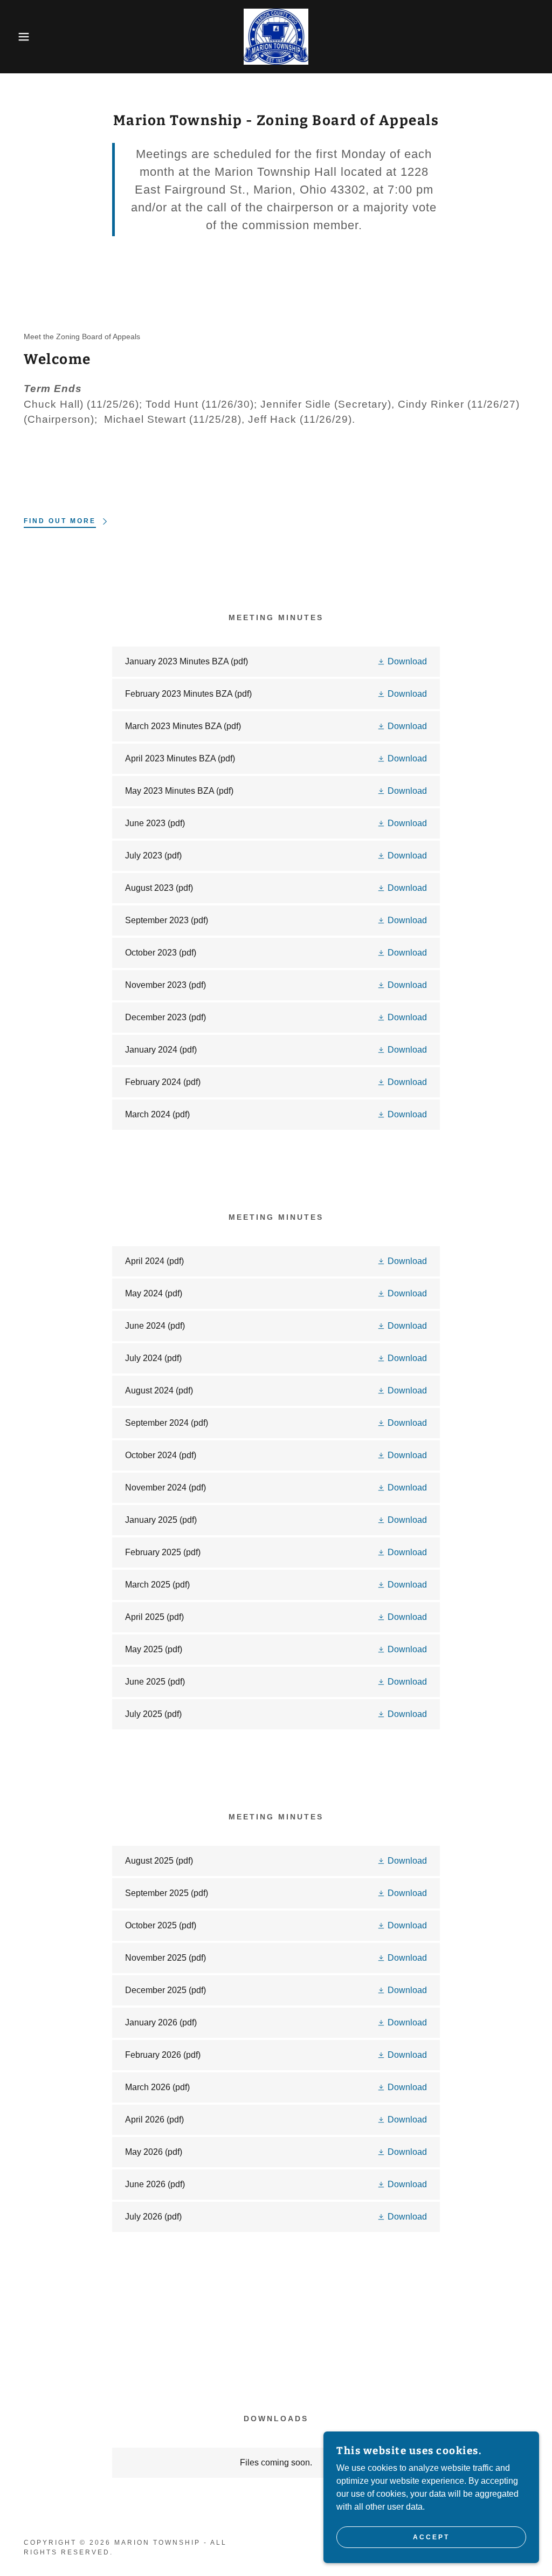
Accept (431, 2537)
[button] (27, 37)
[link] (276, 36)
